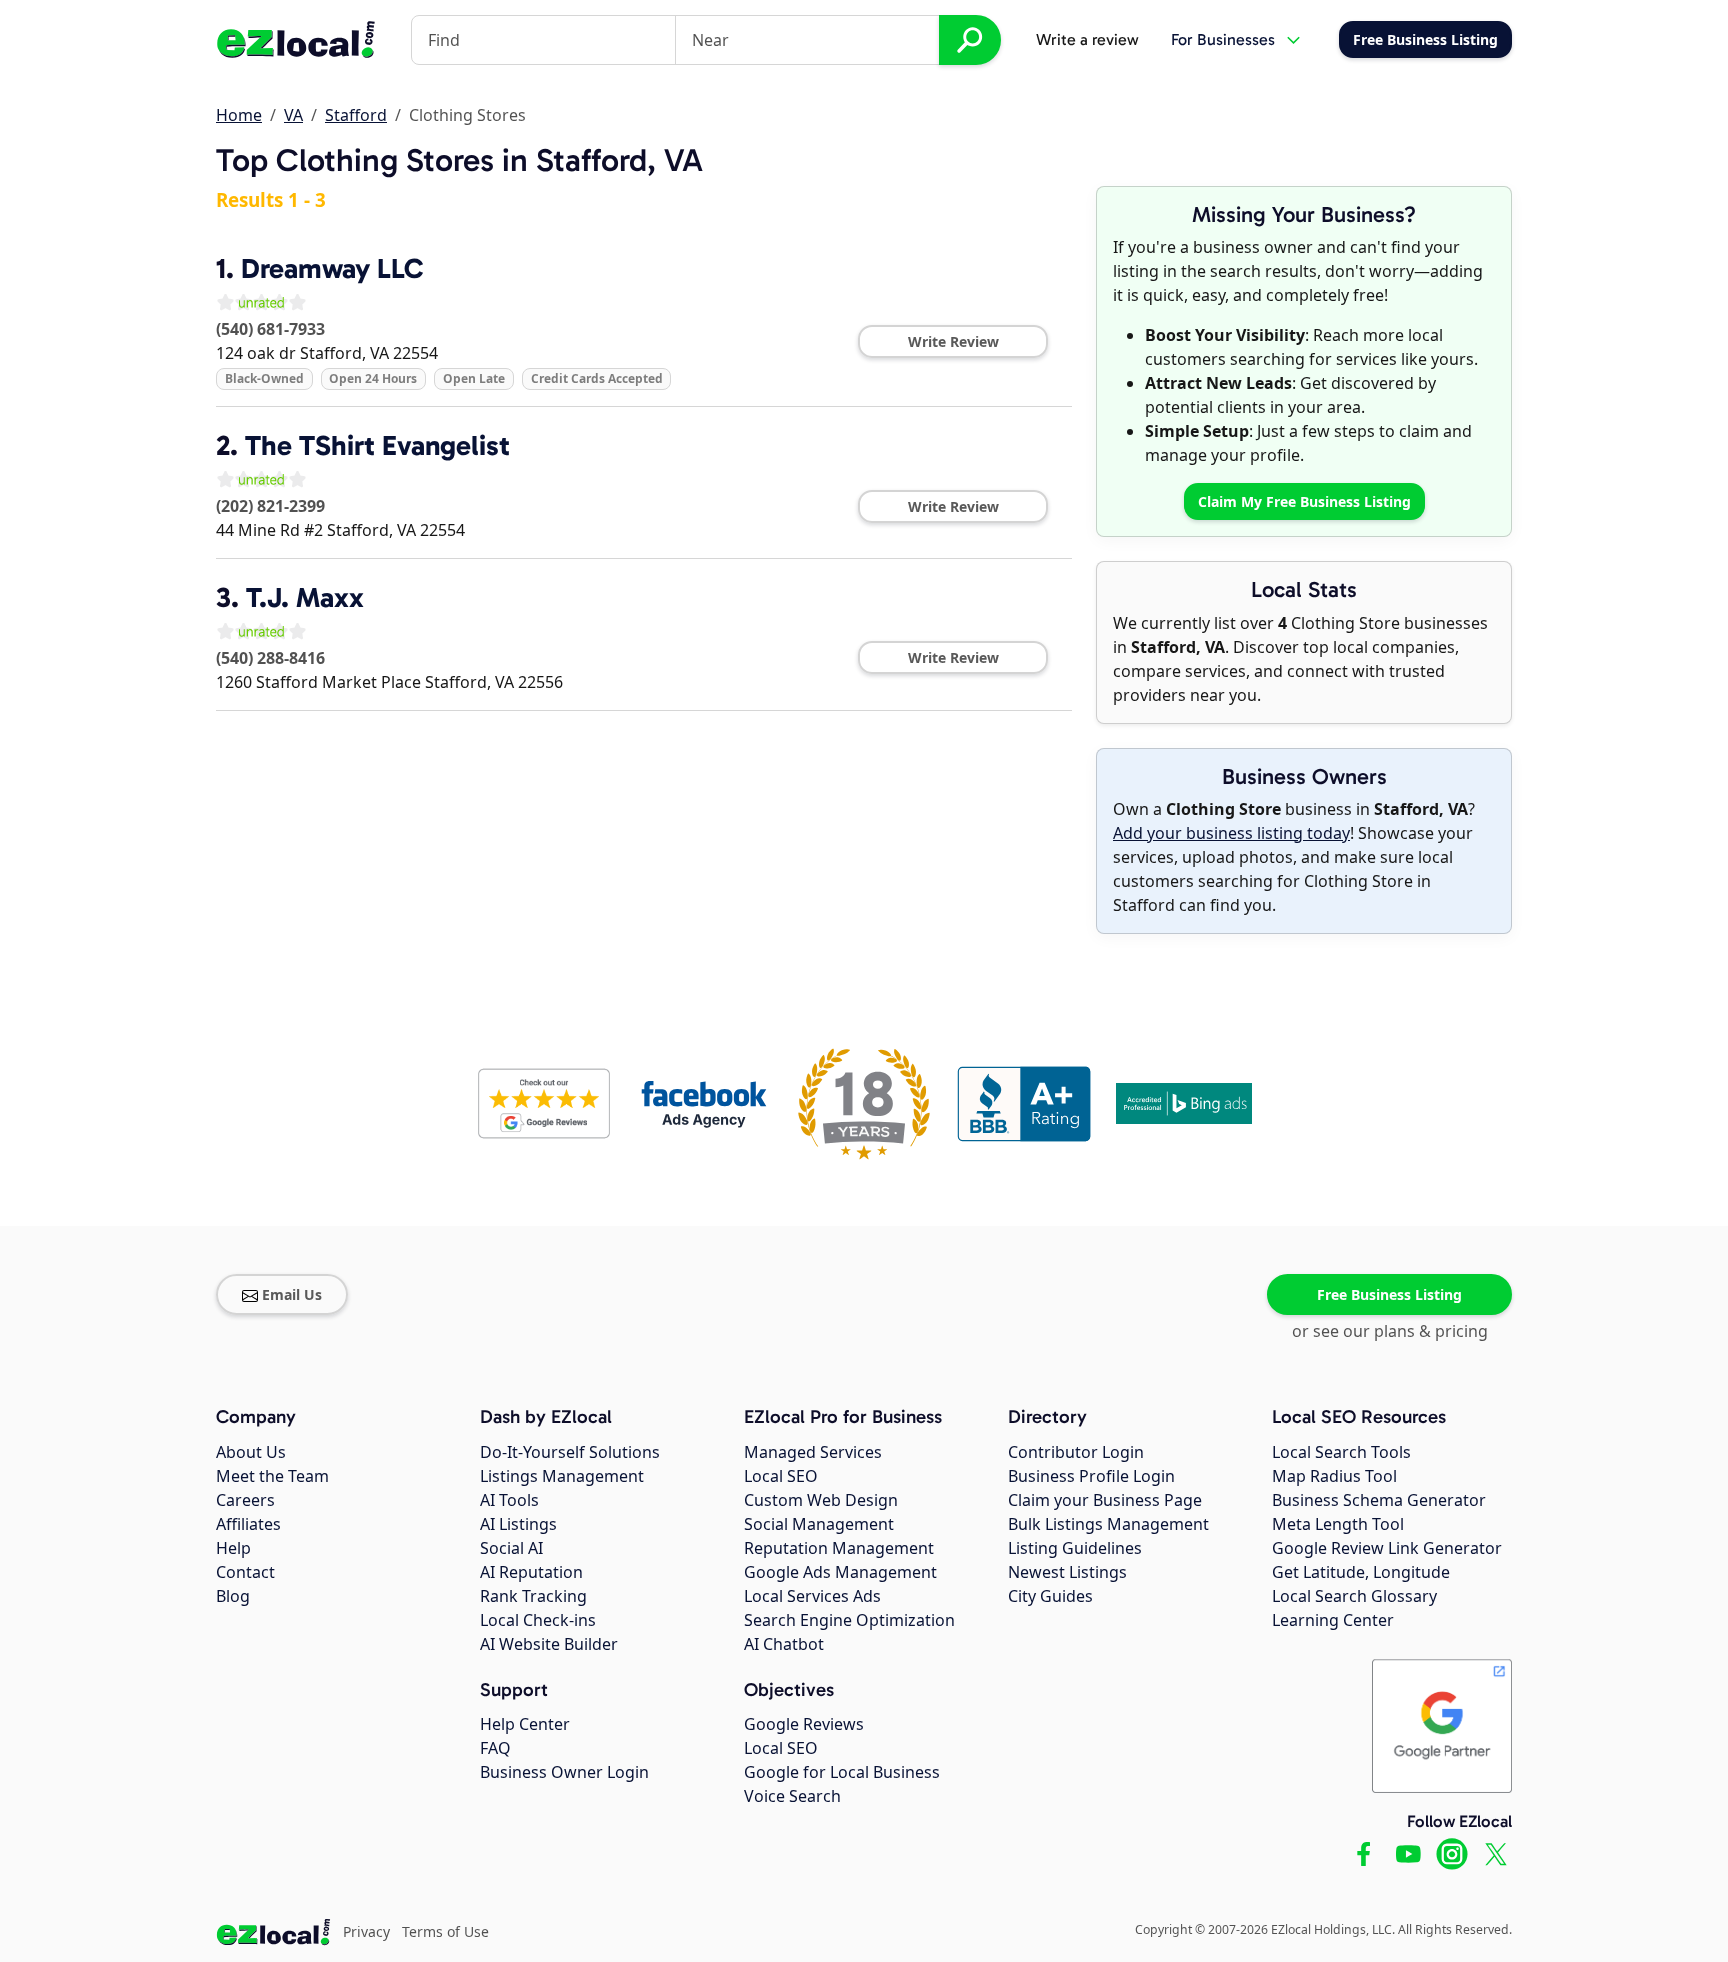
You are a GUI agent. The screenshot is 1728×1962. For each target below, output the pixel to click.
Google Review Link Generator (1387, 1548)
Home (239, 115)
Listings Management (562, 1476)
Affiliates (248, 1524)
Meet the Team (272, 1476)
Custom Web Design (821, 1500)
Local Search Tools (1341, 1452)
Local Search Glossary (1354, 1596)
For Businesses (1223, 39)
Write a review (1087, 39)
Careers (245, 1500)
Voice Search (792, 1796)
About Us (251, 1452)
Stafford (356, 115)
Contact (245, 1572)
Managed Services (813, 1452)
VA (293, 115)
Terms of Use (445, 1931)
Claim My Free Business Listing (1304, 501)
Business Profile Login (1091, 1476)
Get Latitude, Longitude (1361, 1572)
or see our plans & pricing (1390, 1331)
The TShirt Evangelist (377, 445)
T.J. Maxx (305, 597)
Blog (233, 1596)
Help (233, 1548)
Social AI (511, 1548)
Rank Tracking (533, 1596)
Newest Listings (1067, 1572)
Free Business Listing (1389, 1294)
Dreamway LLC (332, 268)
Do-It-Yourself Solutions (570, 1452)
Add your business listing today (1231, 833)
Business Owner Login (564, 1772)
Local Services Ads (812, 1596)
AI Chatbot (784, 1644)
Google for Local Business (842, 1772)
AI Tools (509, 1500)
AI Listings (518, 1524)
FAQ (495, 1748)
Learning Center (1333, 1620)
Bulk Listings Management (1108, 1524)
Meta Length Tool (1338, 1524)
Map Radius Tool (1334, 1476)
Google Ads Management (840, 1572)
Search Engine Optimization (849, 1620)
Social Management (819, 1524)
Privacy (366, 1931)
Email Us (292, 1294)
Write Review (953, 341)
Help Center (525, 1724)
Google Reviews (804, 1724)
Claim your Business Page (1105, 1500)
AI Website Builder (549, 1644)
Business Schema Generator (1379, 1500)
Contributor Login (1076, 1452)
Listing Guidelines (1075, 1548)
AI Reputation (531, 1572)
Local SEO (781, 1476)
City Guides (1050, 1596)
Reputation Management (839, 1548)
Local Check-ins (538, 1620)
